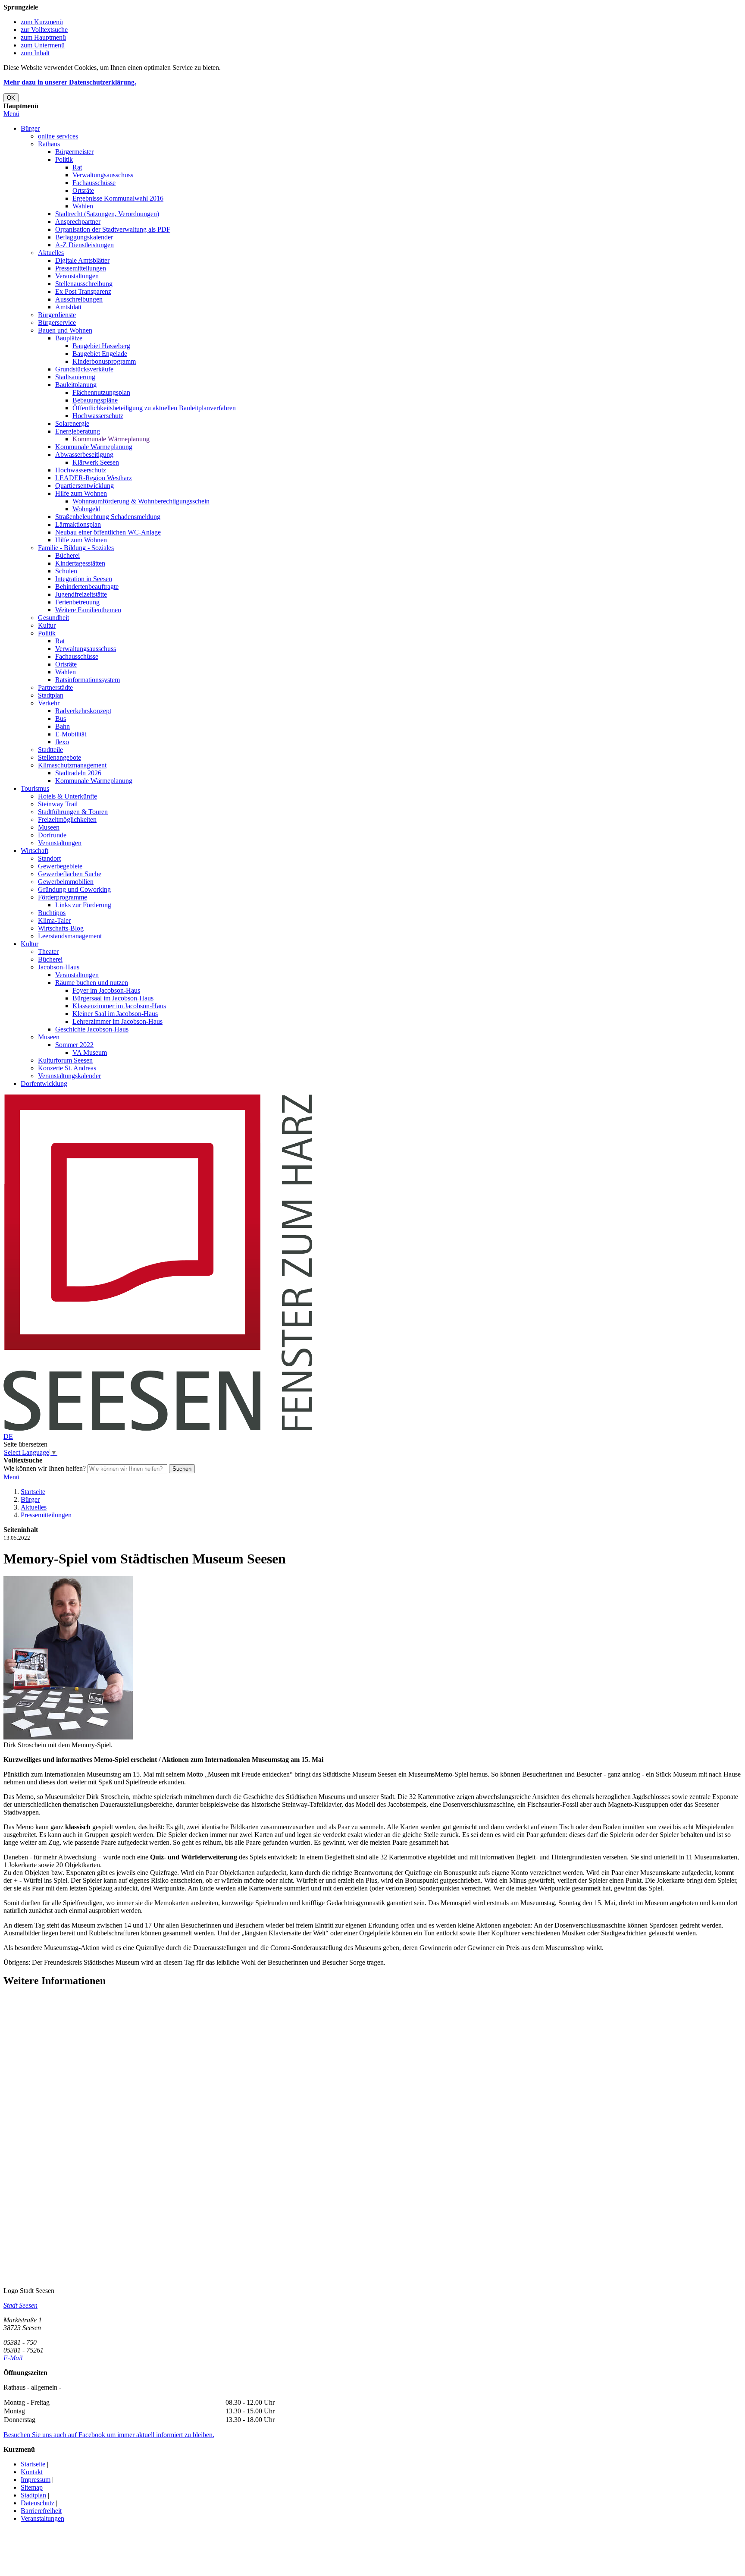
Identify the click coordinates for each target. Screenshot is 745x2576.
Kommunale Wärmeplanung (111, 439)
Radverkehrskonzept (83, 711)
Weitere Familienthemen (88, 610)
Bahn (63, 726)
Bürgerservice (57, 322)
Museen (49, 827)
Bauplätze (69, 338)
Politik (64, 159)
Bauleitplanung (76, 385)
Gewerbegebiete (60, 866)
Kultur (47, 625)
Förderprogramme (63, 897)
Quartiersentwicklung (85, 486)
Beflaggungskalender (84, 237)
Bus (61, 719)
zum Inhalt (35, 53)
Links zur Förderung (83, 905)
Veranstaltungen (77, 276)
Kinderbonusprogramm (104, 361)
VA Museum (90, 1052)
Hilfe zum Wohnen (81, 493)
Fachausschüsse (94, 183)
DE (8, 1436)
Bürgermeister (74, 152)
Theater (48, 951)
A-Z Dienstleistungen (85, 245)
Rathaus (49, 144)
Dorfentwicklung (44, 1084)
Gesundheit (53, 618)
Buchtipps (52, 913)
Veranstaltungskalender (69, 1076)
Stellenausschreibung (84, 284)
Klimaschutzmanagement (72, 765)
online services (58, 136)
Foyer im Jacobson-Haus (106, 990)
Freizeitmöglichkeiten (67, 819)
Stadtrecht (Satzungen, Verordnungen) (107, 214)
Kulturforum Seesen (65, 1060)
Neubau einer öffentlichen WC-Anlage (108, 532)
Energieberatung (78, 431)
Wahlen (83, 206)
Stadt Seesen (20, 2305)
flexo (62, 742)
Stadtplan (51, 695)
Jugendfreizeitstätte (81, 594)
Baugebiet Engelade (100, 354)
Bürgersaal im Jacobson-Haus (113, 998)
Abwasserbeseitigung (84, 454)
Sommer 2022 (74, 1045)
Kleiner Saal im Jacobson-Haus (115, 1014)
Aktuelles (51, 253)
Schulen (66, 571)
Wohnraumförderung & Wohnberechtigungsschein (141, 501)
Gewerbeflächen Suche (70, 874)
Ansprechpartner (78, 222)
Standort (49, 858)
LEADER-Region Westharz (94, 478)
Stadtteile (50, 750)
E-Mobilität (71, 734)
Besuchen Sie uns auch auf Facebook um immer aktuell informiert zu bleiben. (109, 2435)
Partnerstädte (55, 687)
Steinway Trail (58, 804)
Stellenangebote (59, 757)
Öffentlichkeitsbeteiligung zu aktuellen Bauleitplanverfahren (154, 408)
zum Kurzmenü (42, 22)
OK (11, 98)
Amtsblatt (68, 307)
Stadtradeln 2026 (78, 773)
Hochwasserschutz (98, 416)
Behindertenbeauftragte (87, 587)
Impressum (36, 2480)
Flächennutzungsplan (101, 392)
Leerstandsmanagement (70, 936)
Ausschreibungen (79, 299)
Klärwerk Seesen (96, 462)
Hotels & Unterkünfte (67, 796)
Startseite (33, 1492)
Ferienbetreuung (77, 602)
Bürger (30, 128)
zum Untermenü (43, 45)
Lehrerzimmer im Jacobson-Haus (117, 1021)
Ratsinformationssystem (88, 680)
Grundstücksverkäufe (84, 369)
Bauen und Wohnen (65, 330)
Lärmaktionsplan (78, 524)
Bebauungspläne (95, 400)
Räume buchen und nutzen (92, 983)
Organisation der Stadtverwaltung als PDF (113, 229)
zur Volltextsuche (44, 30)
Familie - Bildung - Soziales (76, 548)
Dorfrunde (52, 835)
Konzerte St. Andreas (67, 1068)
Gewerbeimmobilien (66, 882)
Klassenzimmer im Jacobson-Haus (119, 1006)
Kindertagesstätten (80, 563)
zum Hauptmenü (43, 37)
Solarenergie (72, 423)
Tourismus (35, 788)
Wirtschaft (34, 851)
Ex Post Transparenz (83, 291)
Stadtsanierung (75, 377)
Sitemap (32, 2487)
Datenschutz (38, 2503)
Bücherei (67, 555)
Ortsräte (83, 190)
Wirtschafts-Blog (61, 928)
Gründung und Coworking (74, 889)
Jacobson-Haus (59, 967)
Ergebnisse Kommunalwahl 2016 (118, 198)
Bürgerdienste (57, 315)
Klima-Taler (54, 920)
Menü (11, 114)
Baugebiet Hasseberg (101, 346)
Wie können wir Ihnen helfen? (45, 1468)
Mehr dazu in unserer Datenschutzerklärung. (70, 82)
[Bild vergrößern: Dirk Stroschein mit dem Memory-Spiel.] (68, 1737)
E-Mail (13, 2358)
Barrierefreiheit (41, 2511)
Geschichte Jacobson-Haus (92, 1029)
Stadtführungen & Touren (73, 812)
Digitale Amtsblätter (82, 260)
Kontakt (32, 2472)
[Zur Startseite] (158, 1429)
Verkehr (49, 703)
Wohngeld (86, 509)
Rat (77, 167)
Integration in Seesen (84, 579)
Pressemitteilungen (81, 268)
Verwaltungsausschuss (103, 175)
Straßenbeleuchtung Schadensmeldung (108, 517)
